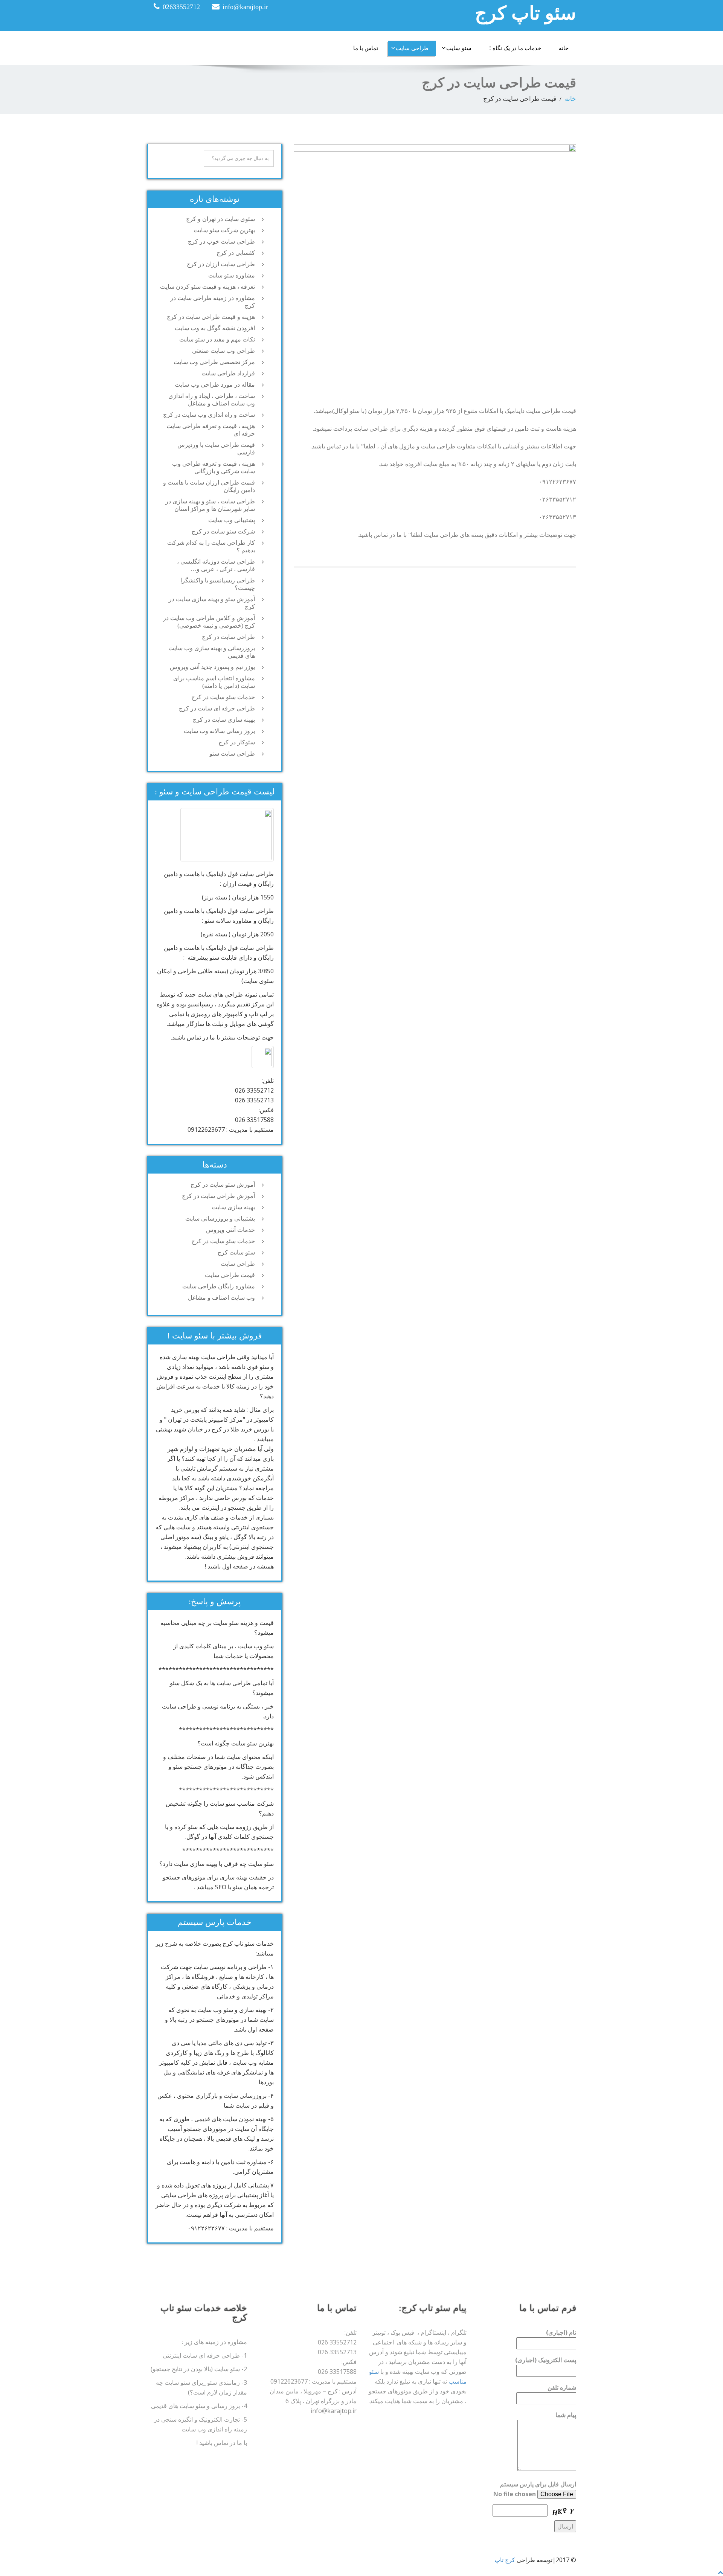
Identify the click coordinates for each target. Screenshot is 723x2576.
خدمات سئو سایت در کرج (223, 697)
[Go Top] (720, 2572)
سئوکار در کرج (237, 742)
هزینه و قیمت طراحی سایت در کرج (211, 317)
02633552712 (181, 7)
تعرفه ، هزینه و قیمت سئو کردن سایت (207, 287)
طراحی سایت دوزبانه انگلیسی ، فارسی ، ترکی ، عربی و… (216, 565)
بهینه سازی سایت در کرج (224, 720)
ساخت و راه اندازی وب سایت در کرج (209, 415)
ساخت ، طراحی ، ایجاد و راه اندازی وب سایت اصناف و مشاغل (212, 400)
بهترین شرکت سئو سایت (224, 230)
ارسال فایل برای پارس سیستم (538, 2484)
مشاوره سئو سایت (232, 275)
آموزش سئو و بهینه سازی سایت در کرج (212, 603)
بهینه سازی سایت (233, 1207)
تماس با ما (366, 48)
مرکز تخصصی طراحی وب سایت (214, 362)
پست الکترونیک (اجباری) (546, 2360)
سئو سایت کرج (236, 1252)
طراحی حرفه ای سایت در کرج (217, 708)
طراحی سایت (412, 48)
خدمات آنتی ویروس (230, 1230)
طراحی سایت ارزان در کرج (221, 264)
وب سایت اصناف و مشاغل (221, 1298)
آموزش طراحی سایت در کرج (218, 1196)
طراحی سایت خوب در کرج (221, 242)
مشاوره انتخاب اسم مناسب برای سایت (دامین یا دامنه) (214, 682)
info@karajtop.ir (245, 7)
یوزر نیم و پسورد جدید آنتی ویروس (212, 667)
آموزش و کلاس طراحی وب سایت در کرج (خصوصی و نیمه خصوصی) (209, 622)
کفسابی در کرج (236, 253)
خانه (564, 48)
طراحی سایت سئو (232, 754)
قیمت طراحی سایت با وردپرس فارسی (216, 449)
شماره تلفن (562, 2387)
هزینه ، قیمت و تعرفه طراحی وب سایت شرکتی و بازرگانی (214, 467)
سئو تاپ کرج (525, 13)
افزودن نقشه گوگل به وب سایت (215, 328)
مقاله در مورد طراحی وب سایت (215, 385)
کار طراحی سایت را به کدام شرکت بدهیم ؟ (211, 546)
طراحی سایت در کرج (228, 637)
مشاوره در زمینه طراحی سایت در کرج (213, 302)
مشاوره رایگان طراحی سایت (219, 1286)
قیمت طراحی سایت (230, 1275)
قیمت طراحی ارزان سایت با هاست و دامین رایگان (209, 486)
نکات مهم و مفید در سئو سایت (217, 339)
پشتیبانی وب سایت (232, 520)
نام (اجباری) (561, 2332)
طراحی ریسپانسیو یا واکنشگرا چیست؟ (218, 584)
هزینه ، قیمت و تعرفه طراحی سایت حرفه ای (211, 430)
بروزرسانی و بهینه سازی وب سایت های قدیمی (212, 652)
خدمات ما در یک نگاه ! (515, 48)
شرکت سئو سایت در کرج (223, 531)
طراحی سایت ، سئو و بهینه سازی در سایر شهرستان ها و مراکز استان (210, 505)
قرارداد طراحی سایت (228, 373)
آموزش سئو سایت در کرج (223, 1185)
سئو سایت (459, 48)
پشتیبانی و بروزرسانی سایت (220, 1219)
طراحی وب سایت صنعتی (223, 351)
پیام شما (566, 2415)
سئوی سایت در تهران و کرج (220, 219)
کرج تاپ (505, 2560)
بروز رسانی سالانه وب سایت (219, 731)
